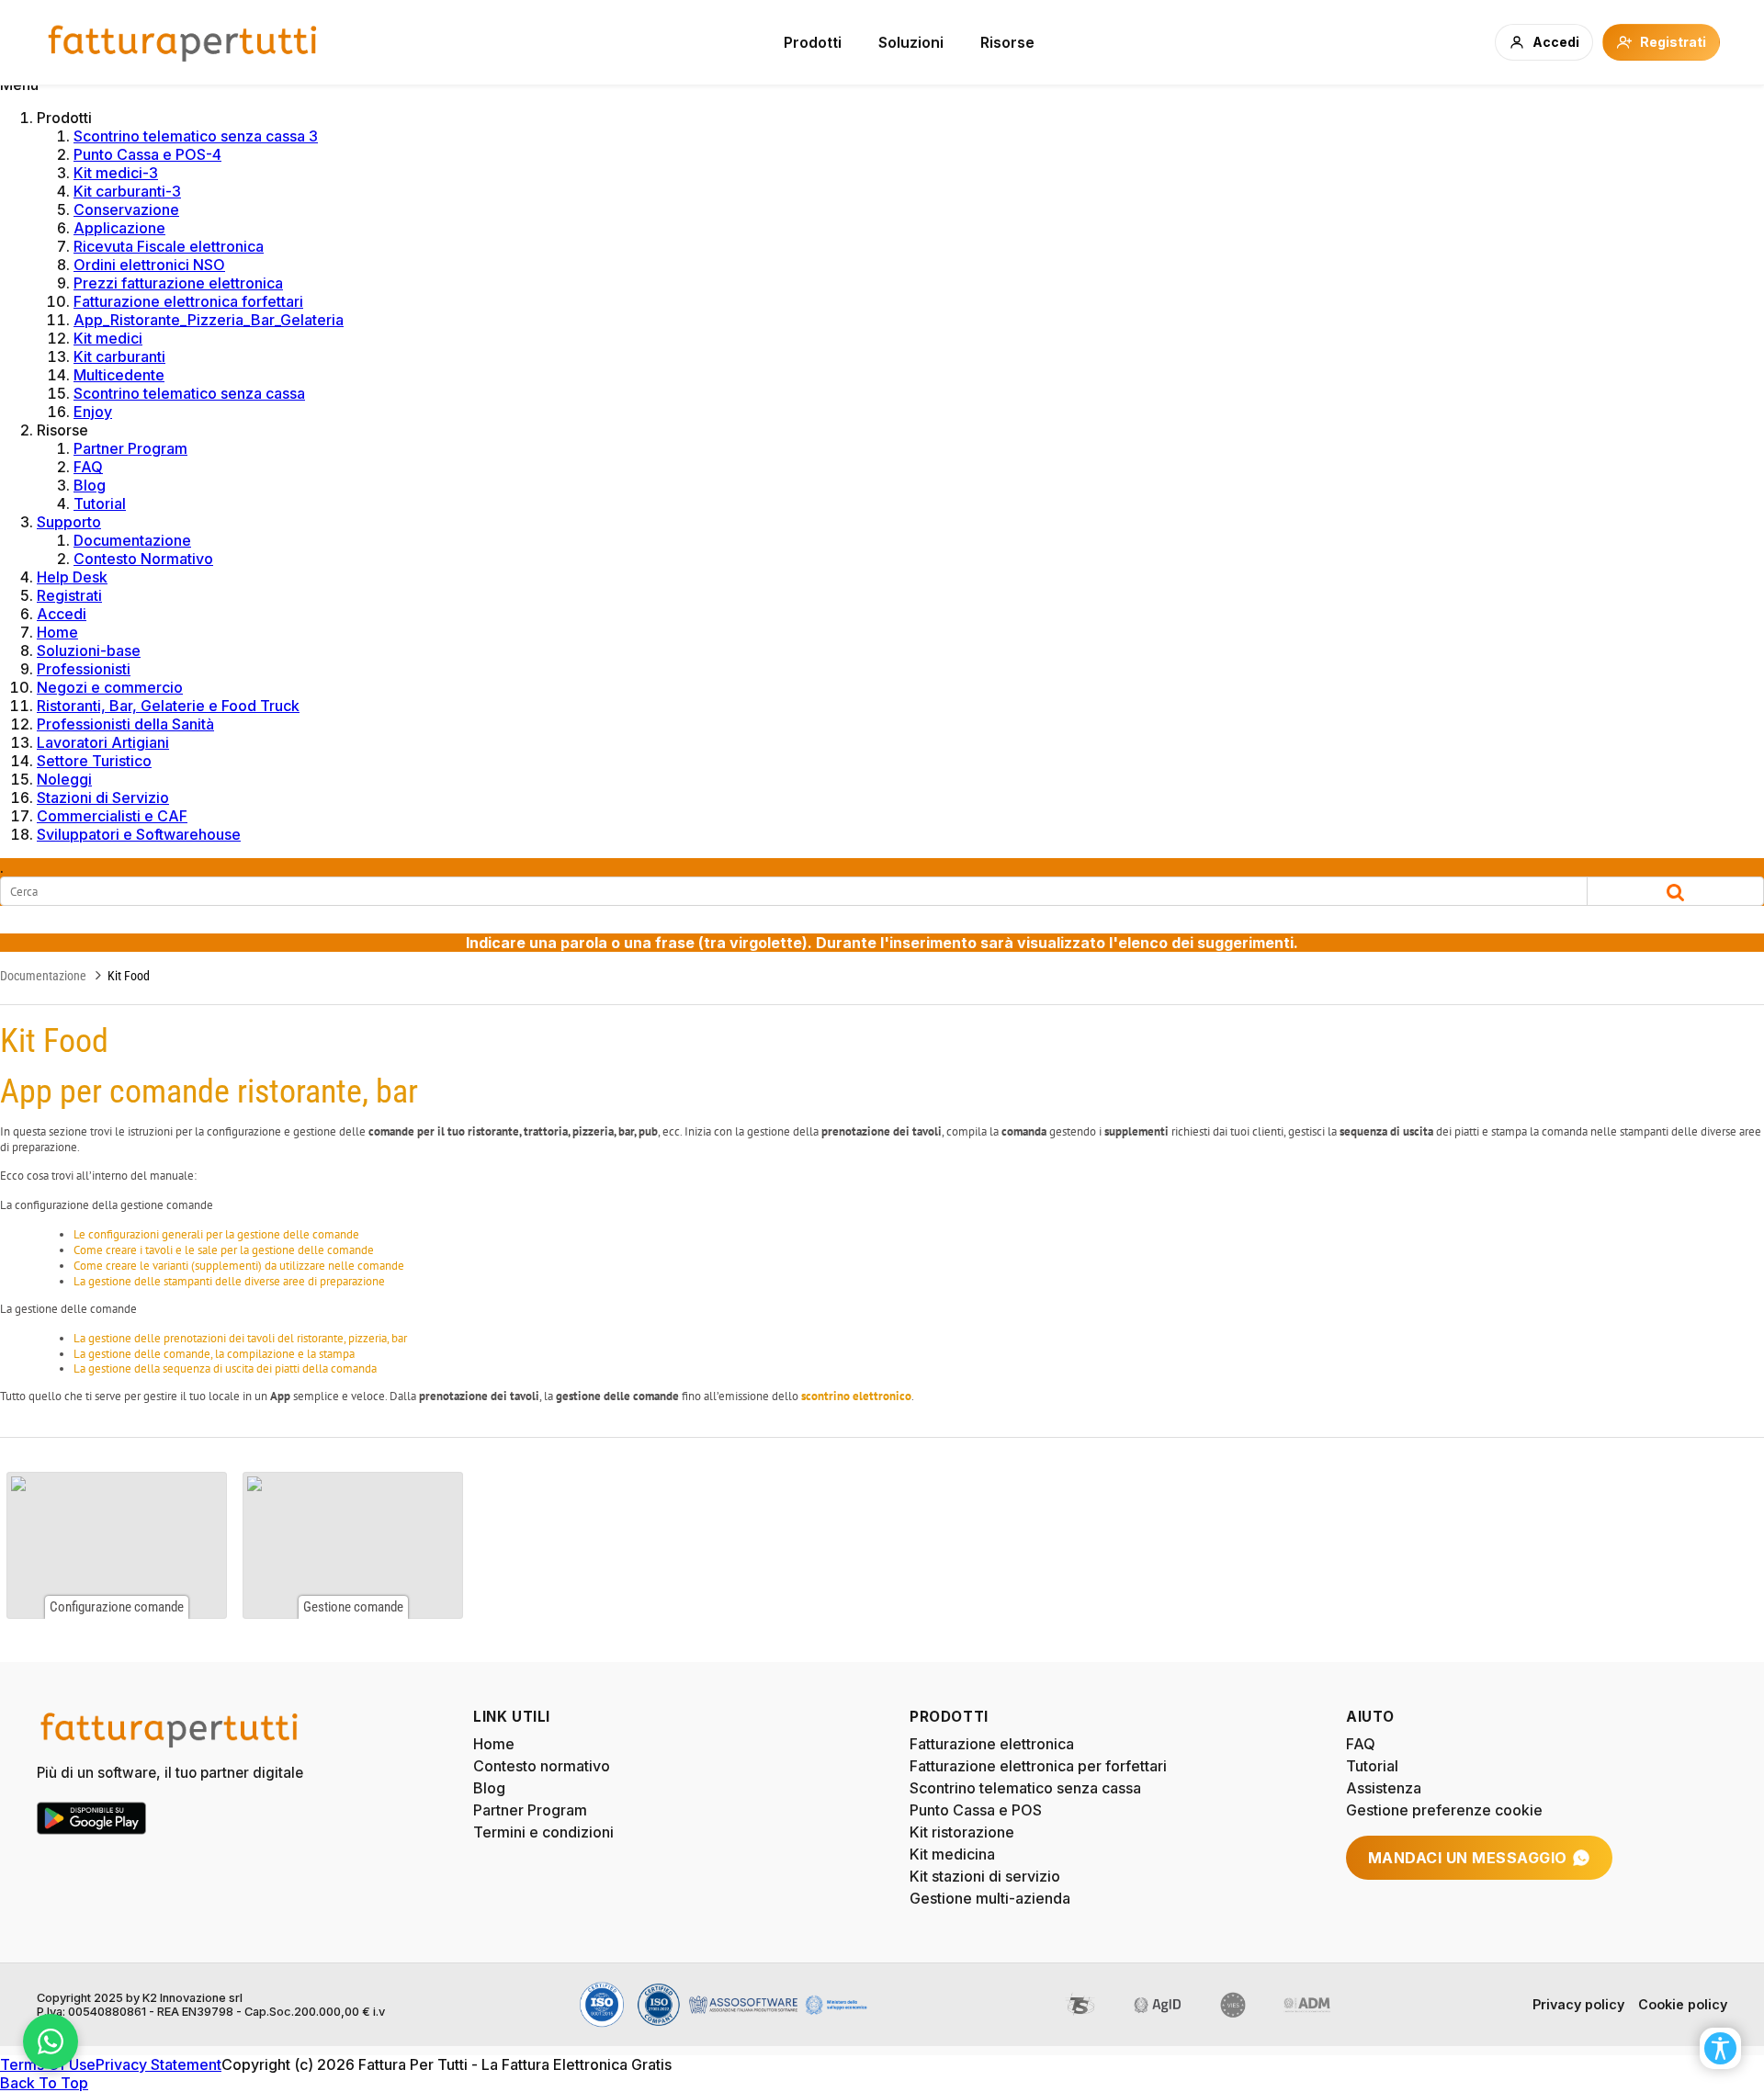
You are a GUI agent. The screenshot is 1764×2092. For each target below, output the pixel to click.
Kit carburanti (119, 356)
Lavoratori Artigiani (103, 742)
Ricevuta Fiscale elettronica (169, 246)
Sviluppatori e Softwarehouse (139, 834)
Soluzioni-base (89, 650)
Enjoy (93, 412)
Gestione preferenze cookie (1444, 1810)
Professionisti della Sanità (125, 724)
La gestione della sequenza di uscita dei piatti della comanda (225, 1368)
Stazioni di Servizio (103, 797)
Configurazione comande (117, 1545)
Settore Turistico (94, 761)
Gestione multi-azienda (990, 1898)
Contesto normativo (542, 1766)
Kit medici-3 (116, 173)
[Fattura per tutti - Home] (184, 42)
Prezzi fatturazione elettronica (178, 283)
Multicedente (119, 375)
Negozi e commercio (110, 687)
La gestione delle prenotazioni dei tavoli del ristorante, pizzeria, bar (240, 1338)
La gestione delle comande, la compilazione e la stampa (214, 1354)
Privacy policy (1578, 2004)
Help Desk (72, 577)
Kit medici (108, 338)
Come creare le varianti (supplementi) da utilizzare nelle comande (239, 1266)
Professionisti (84, 669)
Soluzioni (911, 42)
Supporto (69, 522)
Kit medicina (952, 1854)
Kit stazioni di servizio (985, 1876)
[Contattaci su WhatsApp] (51, 2041)
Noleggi (64, 779)
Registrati (69, 595)
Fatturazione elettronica (992, 1744)
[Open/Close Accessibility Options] (1720, 2048)
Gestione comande (353, 1545)
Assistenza (1384, 1788)
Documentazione (132, 540)
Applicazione (119, 228)
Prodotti (813, 42)
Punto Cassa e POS (976, 1810)
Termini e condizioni (543, 1832)
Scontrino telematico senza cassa (189, 393)
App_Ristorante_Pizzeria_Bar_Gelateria (209, 320)
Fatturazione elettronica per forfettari (1038, 1766)
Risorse (1007, 42)
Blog (90, 485)
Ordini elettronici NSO (149, 265)
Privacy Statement (158, 2064)
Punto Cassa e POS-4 (147, 154)
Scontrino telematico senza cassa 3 (196, 136)
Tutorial (100, 503)
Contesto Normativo (143, 559)
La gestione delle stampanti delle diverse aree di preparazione (229, 1281)
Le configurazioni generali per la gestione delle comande (216, 1234)
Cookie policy (1683, 2004)
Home (57, 632)
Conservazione (126, 209)
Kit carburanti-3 (127, 191)
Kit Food (129, 976)
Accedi (62, 614)
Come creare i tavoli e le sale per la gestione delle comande (224, 1250)
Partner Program (130, 448)
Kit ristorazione (962, 1832)
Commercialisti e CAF (112, 816)
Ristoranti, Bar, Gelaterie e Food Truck (168, 706)
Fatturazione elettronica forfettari (188, 301)
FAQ (88, 467)
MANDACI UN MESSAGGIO (1468, 1858)
